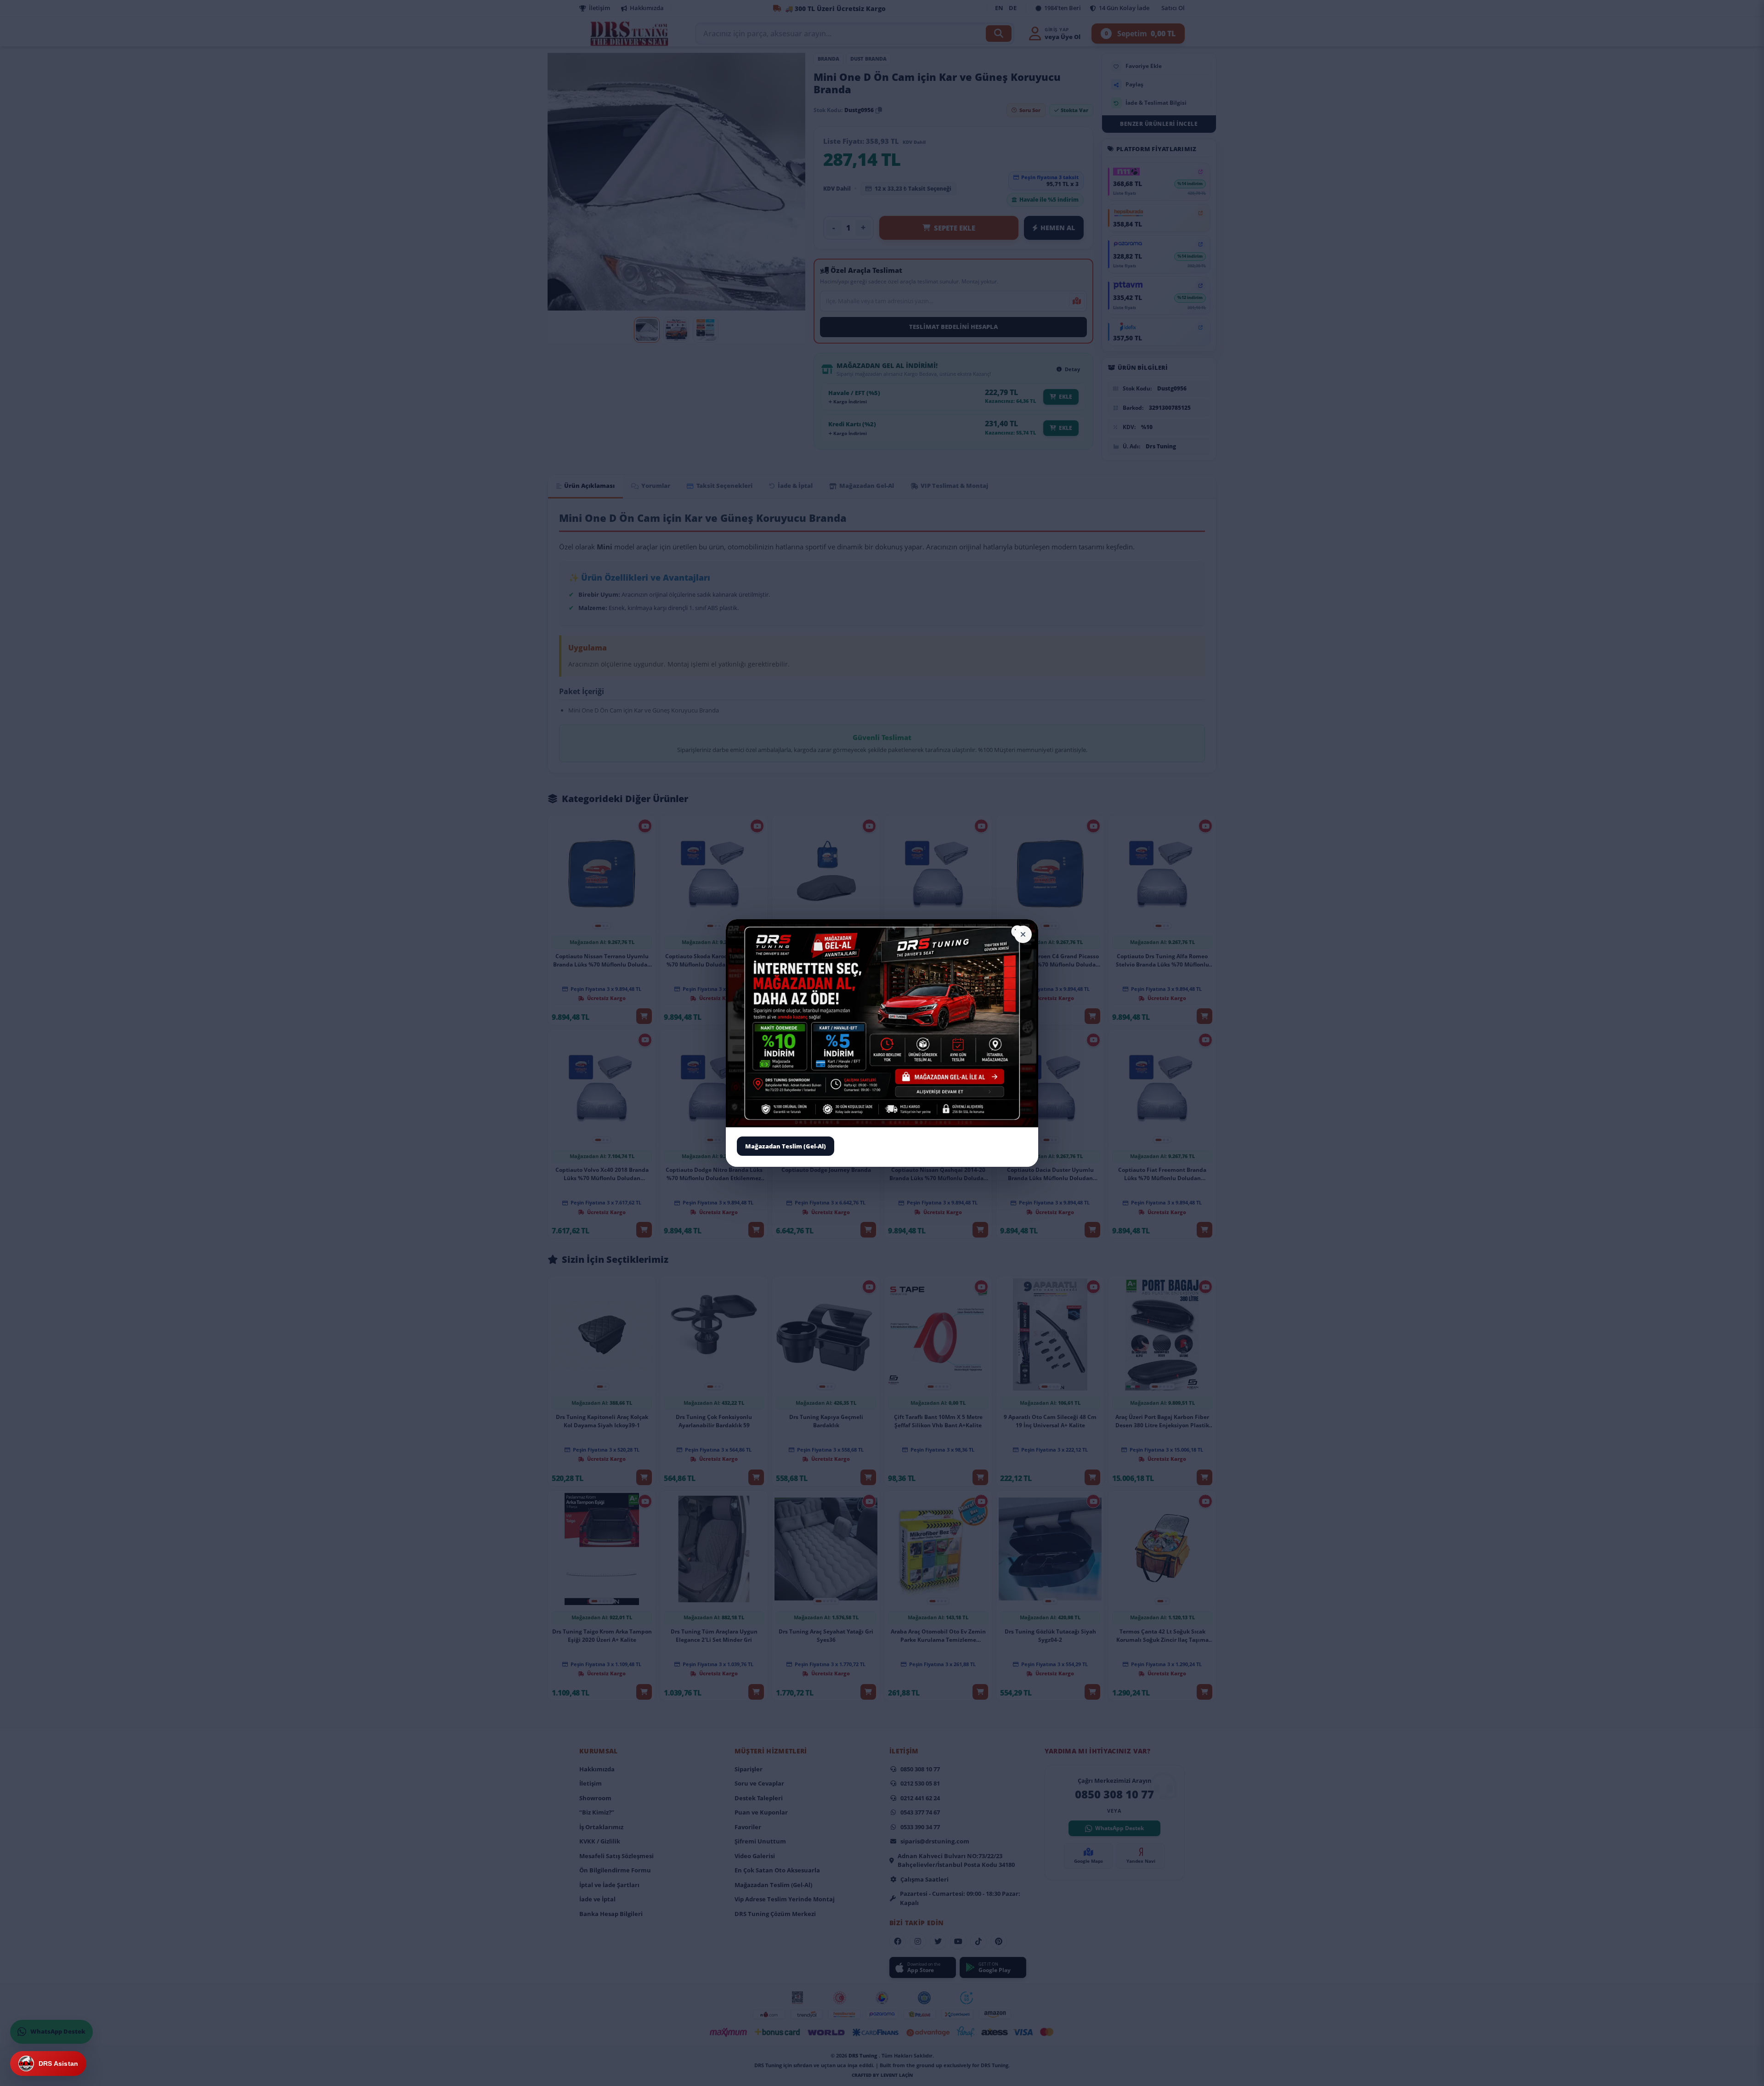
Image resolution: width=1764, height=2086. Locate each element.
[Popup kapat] (1023, 934)
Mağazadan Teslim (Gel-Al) (786, 1146)
